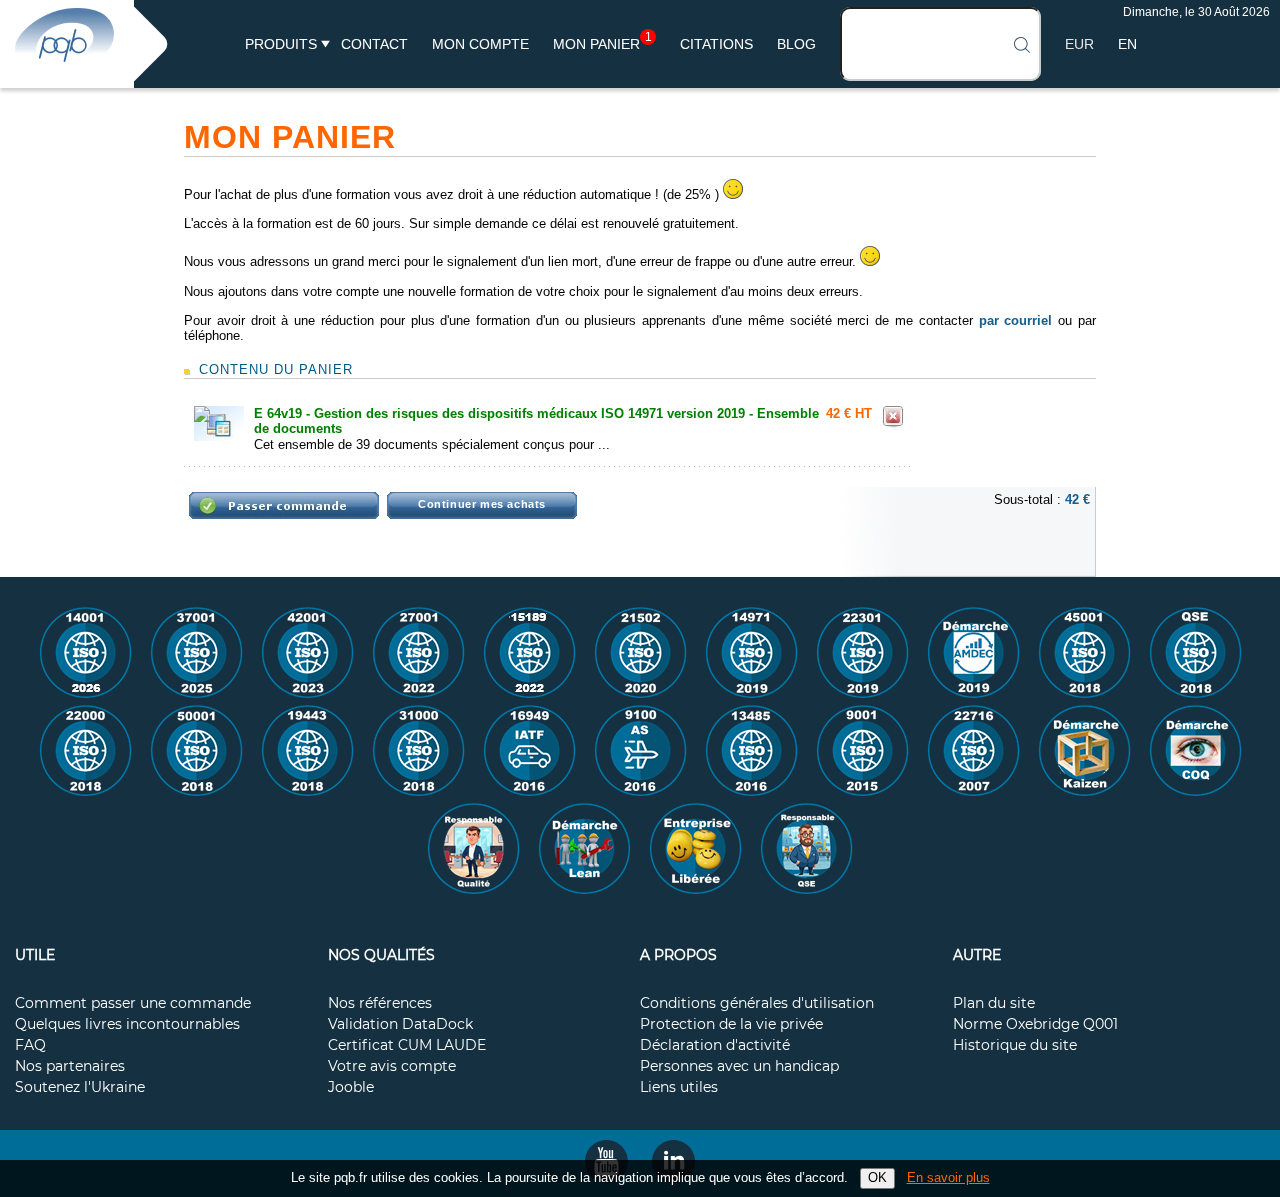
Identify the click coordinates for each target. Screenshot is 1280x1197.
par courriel (1016, 320)
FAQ (30, 1046)
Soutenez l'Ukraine (80, 1088)
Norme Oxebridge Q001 (1035, 1025)
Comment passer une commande (133, 1004)
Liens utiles (679, 1088)
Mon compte (480, 44)
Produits (281, 44)
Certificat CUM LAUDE (407, 1046)
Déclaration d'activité (715, 1046)
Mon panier (602, 44)
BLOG (796, 44)
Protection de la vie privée (731, 1025)
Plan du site (994, 1004)
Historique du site (1015, 1046)
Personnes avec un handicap (739, 1067)
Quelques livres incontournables (127, 1025)
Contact (374, 44)
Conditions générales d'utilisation (757, 1004)
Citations (716, 44)
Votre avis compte (392, 1067)
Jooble (351, 1088)
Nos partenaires (70, 1067)
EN (1127, 44)
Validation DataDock (400, 1025)
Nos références (380, 1004)
